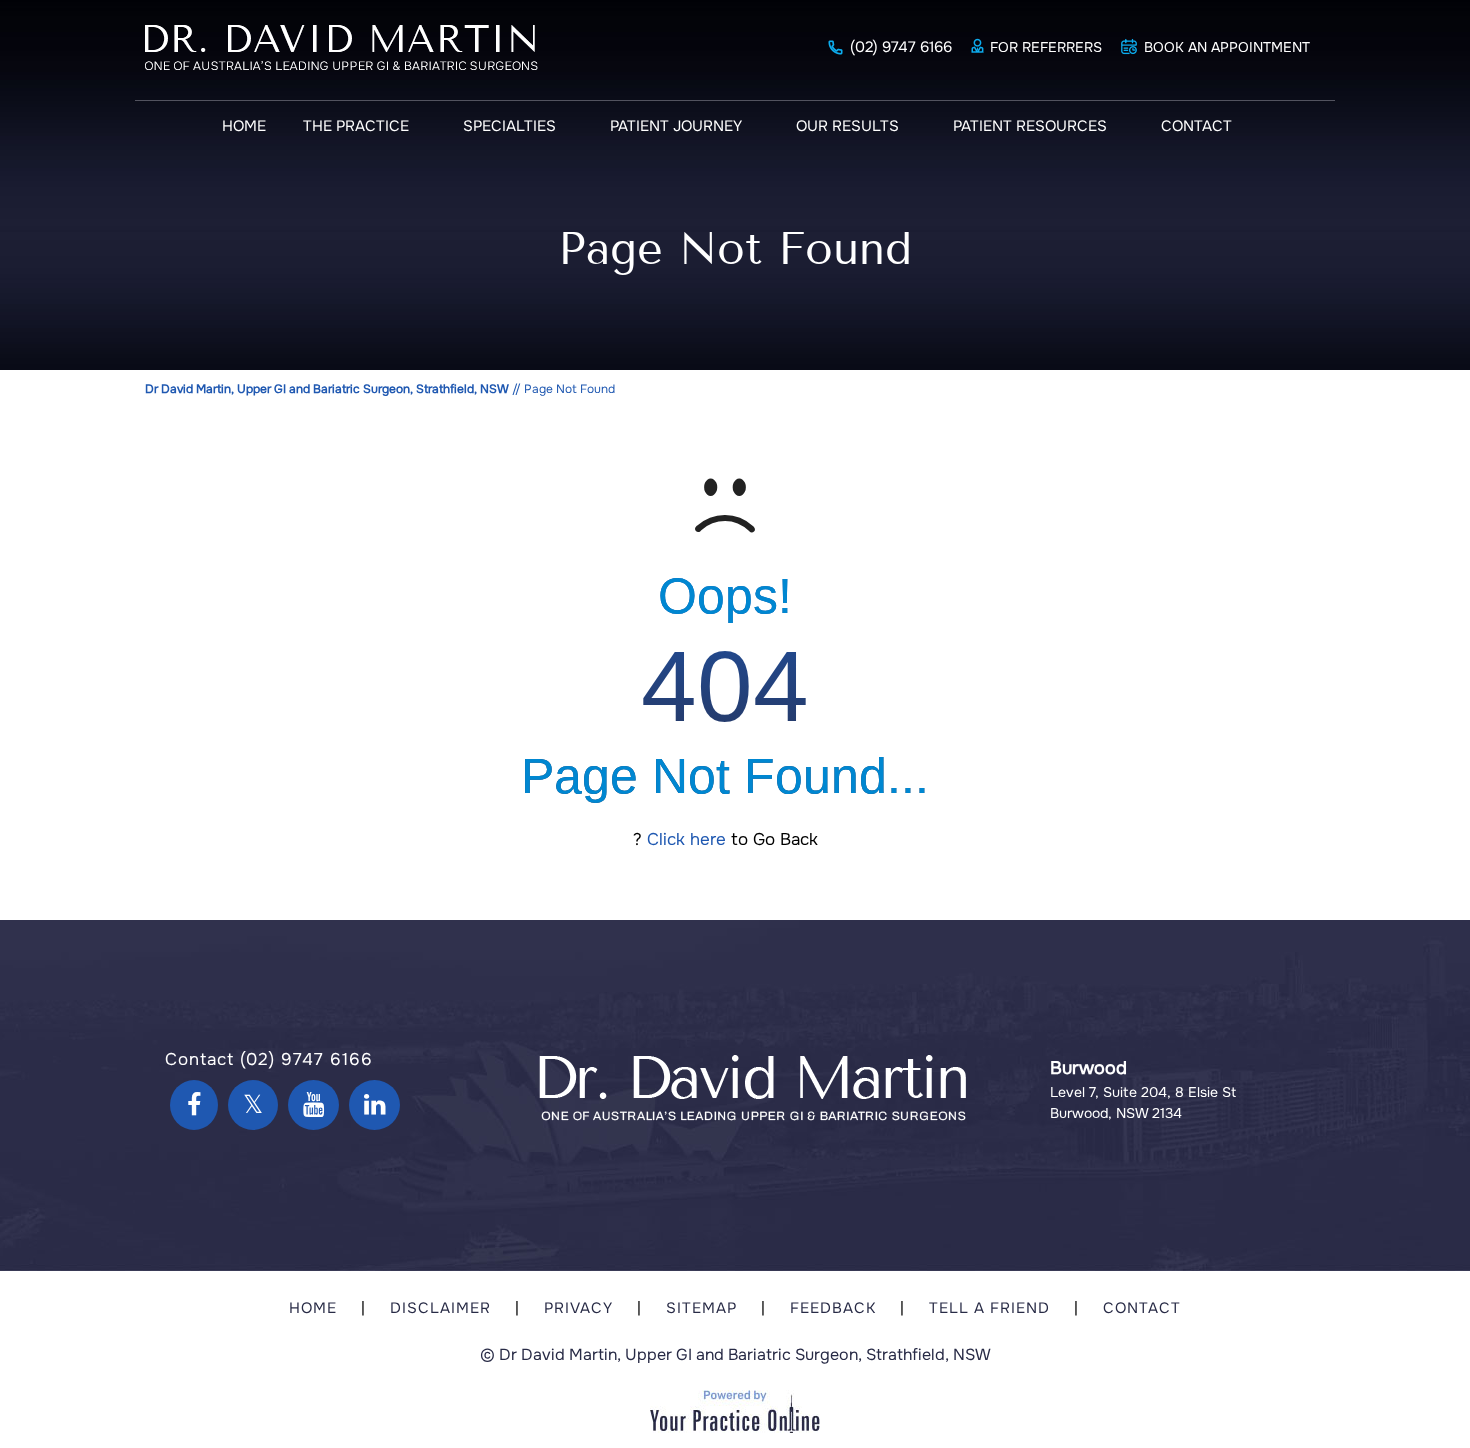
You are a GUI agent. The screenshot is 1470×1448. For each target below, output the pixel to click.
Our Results (847, 126)
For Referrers (1046, 47)
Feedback (833, 1308)
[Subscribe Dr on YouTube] (313, 1105)
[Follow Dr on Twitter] (253, 1105)
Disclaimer (440, 1308)
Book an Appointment (1227, 47)
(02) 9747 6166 (901, 47)
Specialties (509, 126)
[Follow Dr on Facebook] (194, 1105)
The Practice (356, 126)
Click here (686, 839)
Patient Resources (1030, 126)
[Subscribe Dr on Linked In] (374, 1105)
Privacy (578, 1308)
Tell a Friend (989, 1308)
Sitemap (701, 1308)
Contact (1196, 126)
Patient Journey (676, 126)
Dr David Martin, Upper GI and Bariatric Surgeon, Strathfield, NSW (327, 389)
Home (244, 126)
